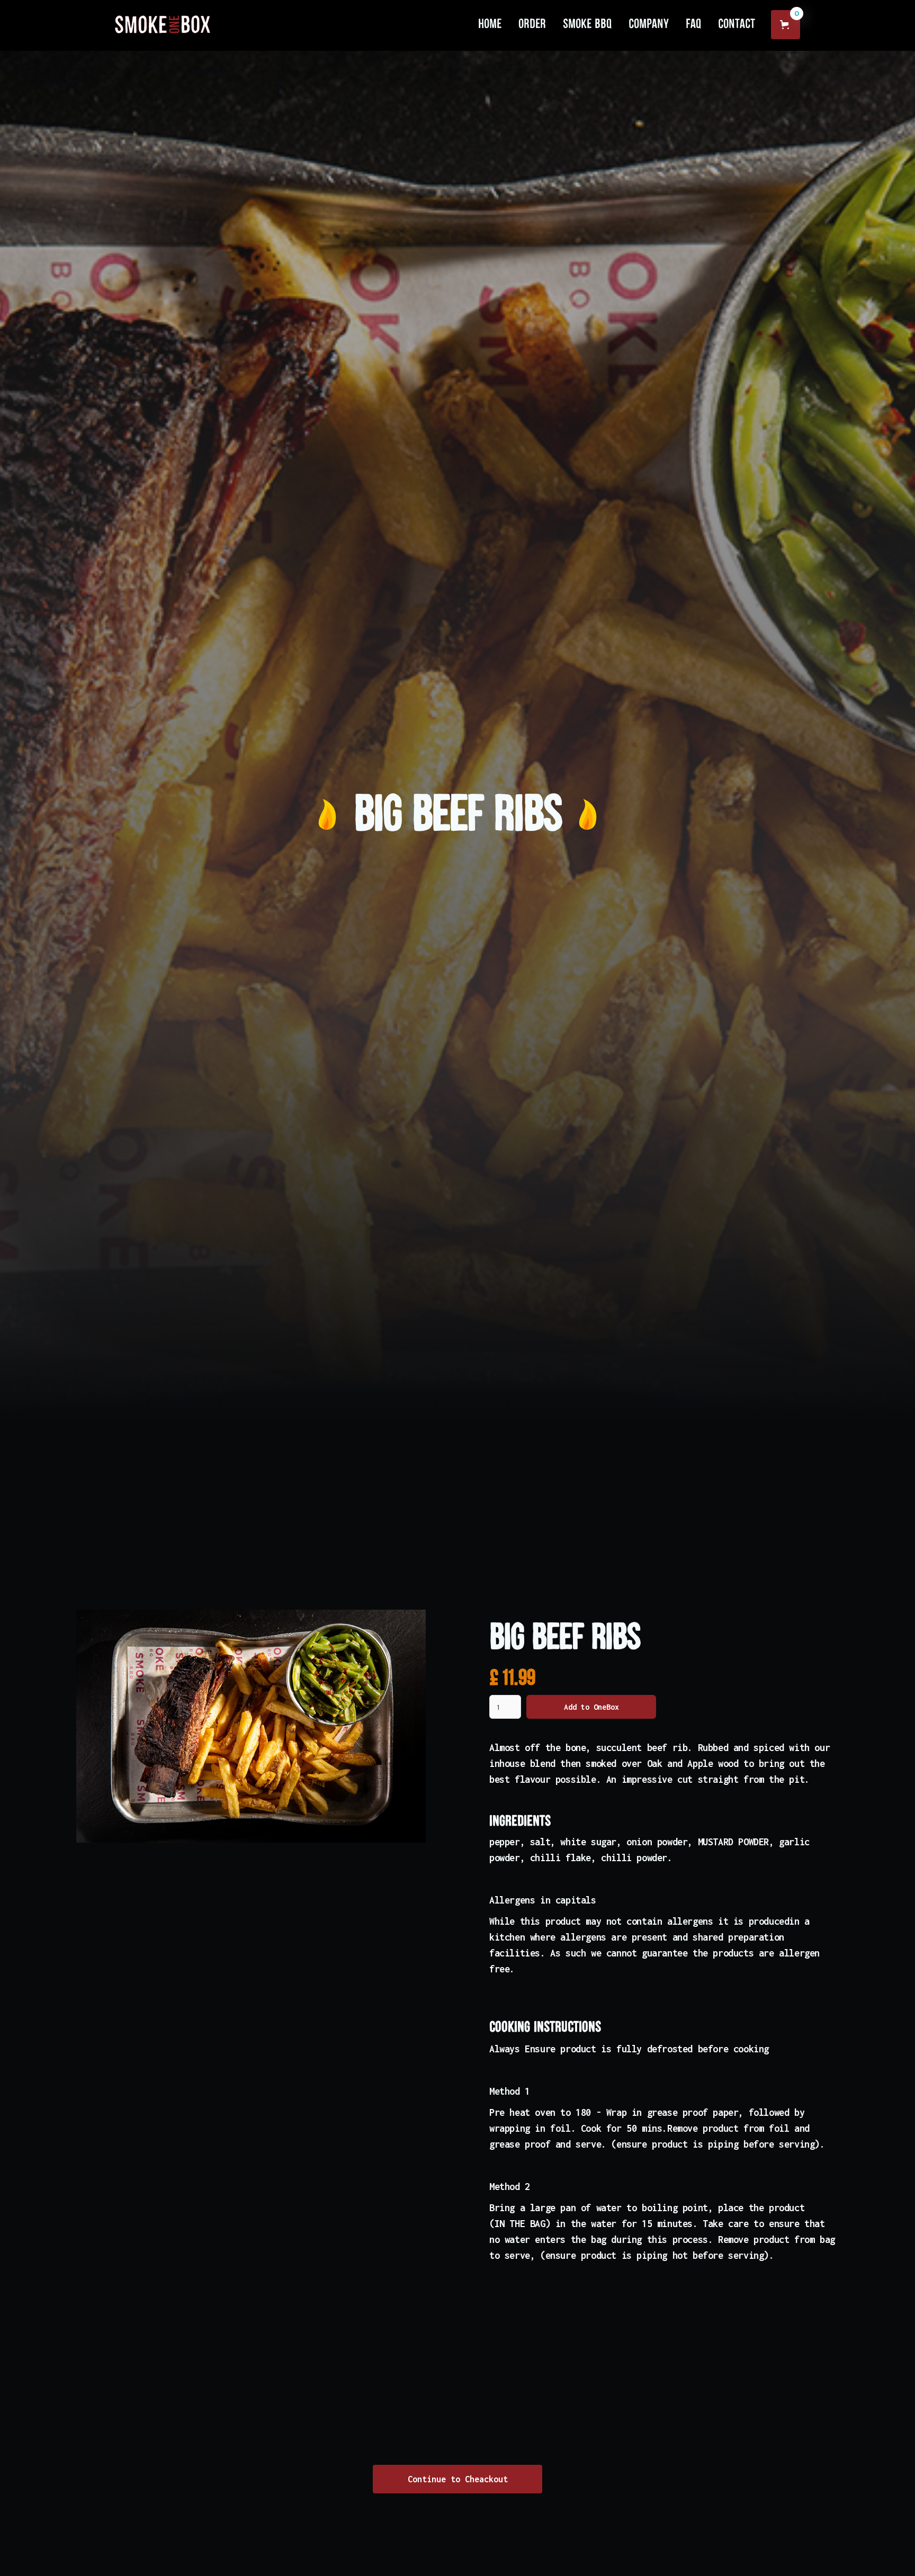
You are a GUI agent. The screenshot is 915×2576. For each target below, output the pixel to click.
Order (532, 24)
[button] (786, 25)
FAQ (693, 24)
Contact (737, 24)
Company (649, 24)
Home (490, 24)
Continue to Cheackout (458, 2479)
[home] (163, 24)
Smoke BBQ (587, 24)
